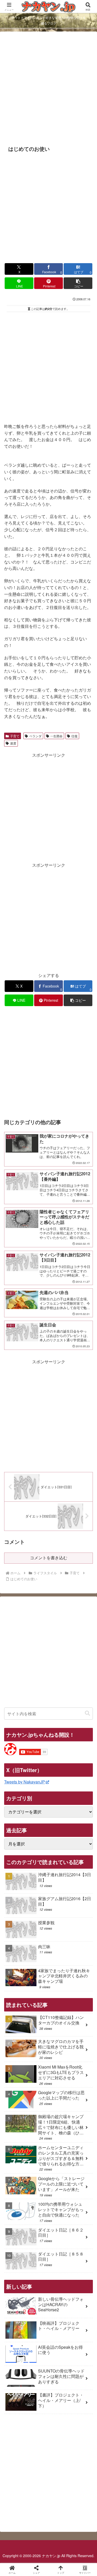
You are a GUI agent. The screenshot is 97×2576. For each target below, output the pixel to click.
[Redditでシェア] (59, 1795)
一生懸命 (56, 736)
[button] (78, 283)
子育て (15, 736)
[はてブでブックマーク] (81, 1795)
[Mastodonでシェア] (38, 1780)
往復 (74, 736)
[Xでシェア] (16, 1780)
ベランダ (35, 736)
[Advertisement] (48, 88)
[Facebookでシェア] (16, 1795)
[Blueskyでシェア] (59, 1780)
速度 (13, 743)
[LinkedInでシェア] (59, 1809)
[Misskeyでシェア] (81, 1780)
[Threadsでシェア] (38, 1795)
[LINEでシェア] (16, 1809)
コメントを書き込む (49, 1558)
